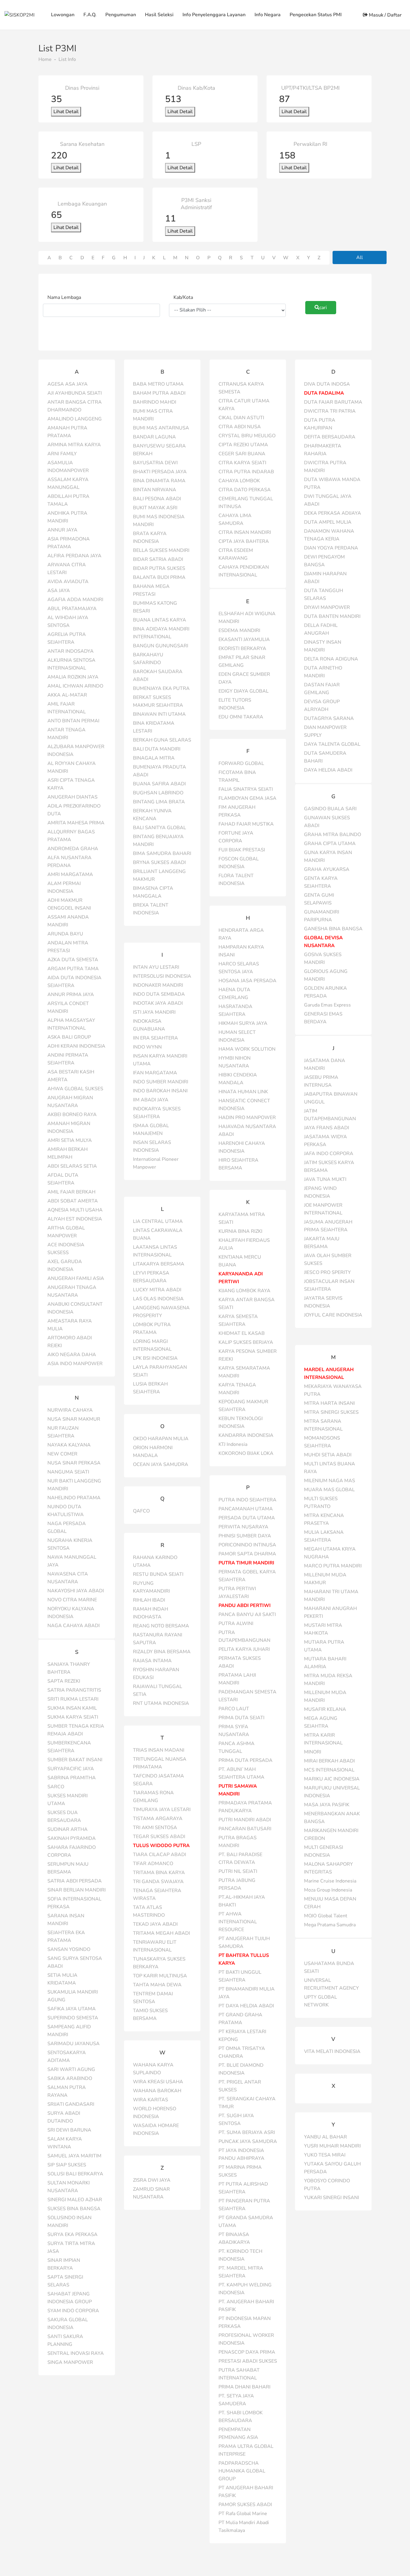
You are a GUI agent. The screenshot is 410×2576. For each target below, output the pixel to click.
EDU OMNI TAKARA (241, 717)
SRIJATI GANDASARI (71, 2104)
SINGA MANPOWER (70, 2362)
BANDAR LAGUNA (154, 437)
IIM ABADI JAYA (151, 1100)
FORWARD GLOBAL (241, 763)
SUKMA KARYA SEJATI (73, 1717)
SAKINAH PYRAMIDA (72, 1838)
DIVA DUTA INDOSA (327, 384)
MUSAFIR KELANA (325, 1709)
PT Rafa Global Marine (243, 2514)
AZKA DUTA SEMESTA (73, 960)
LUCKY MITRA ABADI (157, 1290)
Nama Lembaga (64, 297)
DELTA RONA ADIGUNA (331, 659)
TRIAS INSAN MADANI (159, 1750)
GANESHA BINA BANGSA (333, 929)
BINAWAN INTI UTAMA (159, 714)
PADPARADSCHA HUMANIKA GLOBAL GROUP (242, 2471)
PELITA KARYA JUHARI (244, 1649)
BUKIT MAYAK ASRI (155, 508)
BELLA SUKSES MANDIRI (161, 550)
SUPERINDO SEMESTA (73, 2018)
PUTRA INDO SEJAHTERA (247, 1500)
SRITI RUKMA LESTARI (73, 1699)
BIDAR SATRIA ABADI (158, 559)
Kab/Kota (183, 297)
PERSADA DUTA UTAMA (247, 1518)
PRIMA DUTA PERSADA (246, 1760)
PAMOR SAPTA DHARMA (247, 1554)
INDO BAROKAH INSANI (160, 1091)
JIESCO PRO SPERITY (327, 1272)
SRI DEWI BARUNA (69, 2130)
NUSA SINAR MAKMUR (74, 1419)
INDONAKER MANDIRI (158, 985)
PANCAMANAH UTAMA (246, 1509)
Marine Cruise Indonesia (330, 1881)
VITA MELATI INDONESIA (332, 2051)
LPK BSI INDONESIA (155, 1358)
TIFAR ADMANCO (153, 1864)
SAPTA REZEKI (64, 1681)
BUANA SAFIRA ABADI (159, 784)
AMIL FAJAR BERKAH (71, 1192)
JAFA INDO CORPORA (329, 1154)
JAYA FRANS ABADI (327, 1128)
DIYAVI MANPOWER (327, 607)
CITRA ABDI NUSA (240, 427)
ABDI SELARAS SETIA (72, 1166)
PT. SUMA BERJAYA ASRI (247, 2132)
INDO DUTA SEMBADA (159, 994)
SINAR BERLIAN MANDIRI (77, 1890)
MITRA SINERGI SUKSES (331, 1412)
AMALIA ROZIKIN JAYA (73, 677)
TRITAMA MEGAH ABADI (161, 1933)
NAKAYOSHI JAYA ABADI (76, 1591)
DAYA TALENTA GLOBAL (332, 744)
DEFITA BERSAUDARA (330, 437)
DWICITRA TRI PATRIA (330, 411)
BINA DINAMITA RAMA (159, 481)
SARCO (56, 1787)
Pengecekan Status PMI (316, 15)
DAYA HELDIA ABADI (328, 770)
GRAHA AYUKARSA (327, 869)
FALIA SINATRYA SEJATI (246, 789)
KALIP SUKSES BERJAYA (246, 1342)
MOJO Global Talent (326, 1916)
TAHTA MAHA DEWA (157, 1985)
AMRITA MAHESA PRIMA (76, 823)
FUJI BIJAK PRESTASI (242, 850)
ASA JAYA (59, 591)
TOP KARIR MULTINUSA (160, 1976)
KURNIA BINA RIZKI (240, 1231)
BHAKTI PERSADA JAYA (160, 472)
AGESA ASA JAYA (68, 384)
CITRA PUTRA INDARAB (246, 472)
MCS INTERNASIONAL (329, 1770)
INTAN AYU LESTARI (156, 967)
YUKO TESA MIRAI (325, 2155)
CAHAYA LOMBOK (239, 481)
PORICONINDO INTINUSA (247, 1545)
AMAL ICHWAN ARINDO (75, 686)
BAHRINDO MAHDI (155, 402)
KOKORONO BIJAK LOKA (246, 1453)
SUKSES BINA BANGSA (74, 2209)
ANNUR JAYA (62, 530)
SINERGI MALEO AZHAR (75, 2200)
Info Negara (268, 15)
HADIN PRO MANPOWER (247, 1118)
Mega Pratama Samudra (330, 1925)
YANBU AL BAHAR (326, 2137)
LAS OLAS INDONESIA (158, 1299)
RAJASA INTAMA (152, 1661)
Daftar (394, 15)
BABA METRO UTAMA (158, 384)
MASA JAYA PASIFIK (327, 1805)
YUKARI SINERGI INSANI (332, 2198)
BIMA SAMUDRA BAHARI (162, 853)
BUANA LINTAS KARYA (160, 620)
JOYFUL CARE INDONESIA (333, 1315)
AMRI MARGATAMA (70, 874)
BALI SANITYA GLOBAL (160, 828)
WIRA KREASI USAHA (158, 2082)
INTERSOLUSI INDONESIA (162, 976)
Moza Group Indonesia (328, 1890)
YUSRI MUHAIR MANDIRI (332, 2146)
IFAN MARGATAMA (155, 1073)
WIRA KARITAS (151, 2100)
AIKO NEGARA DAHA (72, 1355)
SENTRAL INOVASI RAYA (76, 2353)
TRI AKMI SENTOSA (155, 1828)
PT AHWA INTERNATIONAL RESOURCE (238, 1922)
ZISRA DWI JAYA (152, 2180)
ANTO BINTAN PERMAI (73, 721)
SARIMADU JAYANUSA (74, 2044)
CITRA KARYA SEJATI (242, 463)
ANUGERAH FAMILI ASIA (76, 1278)
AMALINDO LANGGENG (75, 419)
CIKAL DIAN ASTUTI (241, 418)
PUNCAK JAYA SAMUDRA (248, 2141)
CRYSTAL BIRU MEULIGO (247, 436)
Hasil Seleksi (159, 15)
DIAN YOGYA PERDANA (331, 548)
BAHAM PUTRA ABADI (159, 393)
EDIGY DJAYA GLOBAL (244, 691)
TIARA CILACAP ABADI (160, 1855)
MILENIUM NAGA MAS (330, 1481)
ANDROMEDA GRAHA (73, 849)
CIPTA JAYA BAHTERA (244, 541)
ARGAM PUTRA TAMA (73, 969)
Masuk (375, 15)
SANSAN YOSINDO (69, 1949)
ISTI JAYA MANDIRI (154, 1012)
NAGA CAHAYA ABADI (74, 1626)
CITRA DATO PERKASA (245, 490)
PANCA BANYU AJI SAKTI (247, 1615)
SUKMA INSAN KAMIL (72, 1708)
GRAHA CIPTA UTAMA (330, 844)
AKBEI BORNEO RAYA (72, 1115)
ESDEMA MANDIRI (239, 630)
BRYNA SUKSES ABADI (159, 862)
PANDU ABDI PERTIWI (245, 1605)
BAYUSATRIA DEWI (155, 463)
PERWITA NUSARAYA (243, 1527)
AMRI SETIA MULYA (70, 1140)
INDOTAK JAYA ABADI (158, 1003)
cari (323, 308)
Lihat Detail (66, 112)
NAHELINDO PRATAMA (74, 1498)
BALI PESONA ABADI (157, 499)
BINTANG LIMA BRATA (159, 802)
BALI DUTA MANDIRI (157, 749)
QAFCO (141, 1511)
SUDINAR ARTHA (68, 1829)
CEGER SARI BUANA (242, 454)
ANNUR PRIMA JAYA (71, 995)
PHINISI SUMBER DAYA (245, 1536)
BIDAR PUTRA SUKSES (159, 568)
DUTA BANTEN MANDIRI (332, 616)
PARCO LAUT (234, 1709)
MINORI (313, 1752)
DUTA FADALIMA (324, 393)
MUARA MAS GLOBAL (329, 1490)
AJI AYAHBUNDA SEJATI (75, 393)
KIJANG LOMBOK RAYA (244, 1291)
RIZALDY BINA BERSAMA (162, 1652)
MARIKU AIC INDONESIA (332, 1779)
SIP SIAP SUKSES (67, 2165)
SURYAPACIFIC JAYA (71, 1769)
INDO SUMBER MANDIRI (161, 1082)
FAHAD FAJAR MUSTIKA (246, 824)
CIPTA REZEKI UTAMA (243, 445)
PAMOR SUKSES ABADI (245, 2505)
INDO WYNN (147, 1047)
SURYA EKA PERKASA (72, 2234)
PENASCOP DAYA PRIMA (247, 2352)
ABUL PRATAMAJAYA (72, 609)
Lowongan (63, 15)
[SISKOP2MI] (20, 15)
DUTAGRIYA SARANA (329, 718)
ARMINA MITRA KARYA (74, 445)
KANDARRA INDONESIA (246, 1435)
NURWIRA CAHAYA (70, 1410)
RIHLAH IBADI (149, 1600)
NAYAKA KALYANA (69, 1445)
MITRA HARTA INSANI (329, 1403)
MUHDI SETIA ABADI (328, 1455)
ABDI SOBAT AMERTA (73, 1201)
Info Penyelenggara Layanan (214, 15)
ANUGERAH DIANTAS (72, 797)
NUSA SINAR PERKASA (74, 1463)
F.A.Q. (90, 15)
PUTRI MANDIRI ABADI (245, 1820)
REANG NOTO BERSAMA (161, 1626)
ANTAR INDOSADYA (71, 651)
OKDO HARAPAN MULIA (161, 1439)
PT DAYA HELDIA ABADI (246, 2006)
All (360, 257)
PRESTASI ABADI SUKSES (248, 2361)
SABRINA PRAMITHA (72, 1778)
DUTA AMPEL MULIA (328, 522)
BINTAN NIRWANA (155, 490)
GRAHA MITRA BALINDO (333, 835)
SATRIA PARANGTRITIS (74, 1690)
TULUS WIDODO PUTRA (161, 1846)
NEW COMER (62, 1454)
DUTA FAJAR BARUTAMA (333, 402)
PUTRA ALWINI (236, 1624)
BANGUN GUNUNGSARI (161, 646)
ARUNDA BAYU (65, 934)
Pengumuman (121, 15)
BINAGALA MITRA (154, 758)
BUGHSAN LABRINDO (158, 793)
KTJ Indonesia (233, 1444)
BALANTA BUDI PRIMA (159, 577)
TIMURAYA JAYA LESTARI (162, 1810)
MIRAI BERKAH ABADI (329, 1761)
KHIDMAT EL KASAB (242, 1333)
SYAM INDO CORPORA (73, 2311)
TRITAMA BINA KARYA (159, 1873)
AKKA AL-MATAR (67, 695)
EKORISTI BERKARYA (242, 649)
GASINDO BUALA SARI (330, 809)
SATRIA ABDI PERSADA (75, 1881)
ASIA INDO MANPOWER (75, 1364)
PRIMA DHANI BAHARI (244, 2387)
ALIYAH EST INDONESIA (75, 1219)
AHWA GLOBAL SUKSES (75, 1089)
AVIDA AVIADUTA (68, 582)
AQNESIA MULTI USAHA (75, 1210)
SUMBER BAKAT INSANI (75, 1760)
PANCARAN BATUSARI (245, 1829)
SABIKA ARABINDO (70, 2078)
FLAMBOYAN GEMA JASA (247, 798)
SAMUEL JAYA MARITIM (74, 2156)
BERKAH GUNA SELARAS (162, 740)
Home (45, 59)
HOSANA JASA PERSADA (247, 981)
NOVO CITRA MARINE (72, 1600)
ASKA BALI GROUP (69, 1037)
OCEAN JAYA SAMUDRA (161, 1464)
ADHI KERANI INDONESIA (76, 1046)
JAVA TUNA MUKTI (325, 1179)
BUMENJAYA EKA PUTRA (161, 688)
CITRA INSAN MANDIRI (245, 532)
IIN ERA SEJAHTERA (155, 1038)
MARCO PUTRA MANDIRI (333, 1566)
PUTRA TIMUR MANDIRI (246, 1563)
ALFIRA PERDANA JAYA (74, 556)
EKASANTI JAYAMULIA (244, 639)
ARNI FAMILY (62, 454)
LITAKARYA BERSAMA (159, 1264)
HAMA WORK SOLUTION (247, 1049)
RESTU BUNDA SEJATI (158, 1574)
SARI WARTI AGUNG (71, 2069)
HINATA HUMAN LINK (243, 1092)
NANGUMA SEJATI (68, 1472)
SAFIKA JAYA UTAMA (72, 2009)
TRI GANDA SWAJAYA (158, 1882)
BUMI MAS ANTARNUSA (161, 428)
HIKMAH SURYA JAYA (243, 1023)
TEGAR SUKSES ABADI (159, 1837)
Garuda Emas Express (327, 1005)
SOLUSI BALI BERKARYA (75, 2174)
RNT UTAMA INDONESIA (161, 1703)
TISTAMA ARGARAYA (158, 1819)
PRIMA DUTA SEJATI (241, 1718)
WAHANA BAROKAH (157, 2091)
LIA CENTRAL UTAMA (158, 1221)
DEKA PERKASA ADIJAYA (333, 513)
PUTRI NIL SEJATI (238, 1871)
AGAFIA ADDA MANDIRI (75, 600)
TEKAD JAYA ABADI (155, 1924)
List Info (67, 59)
